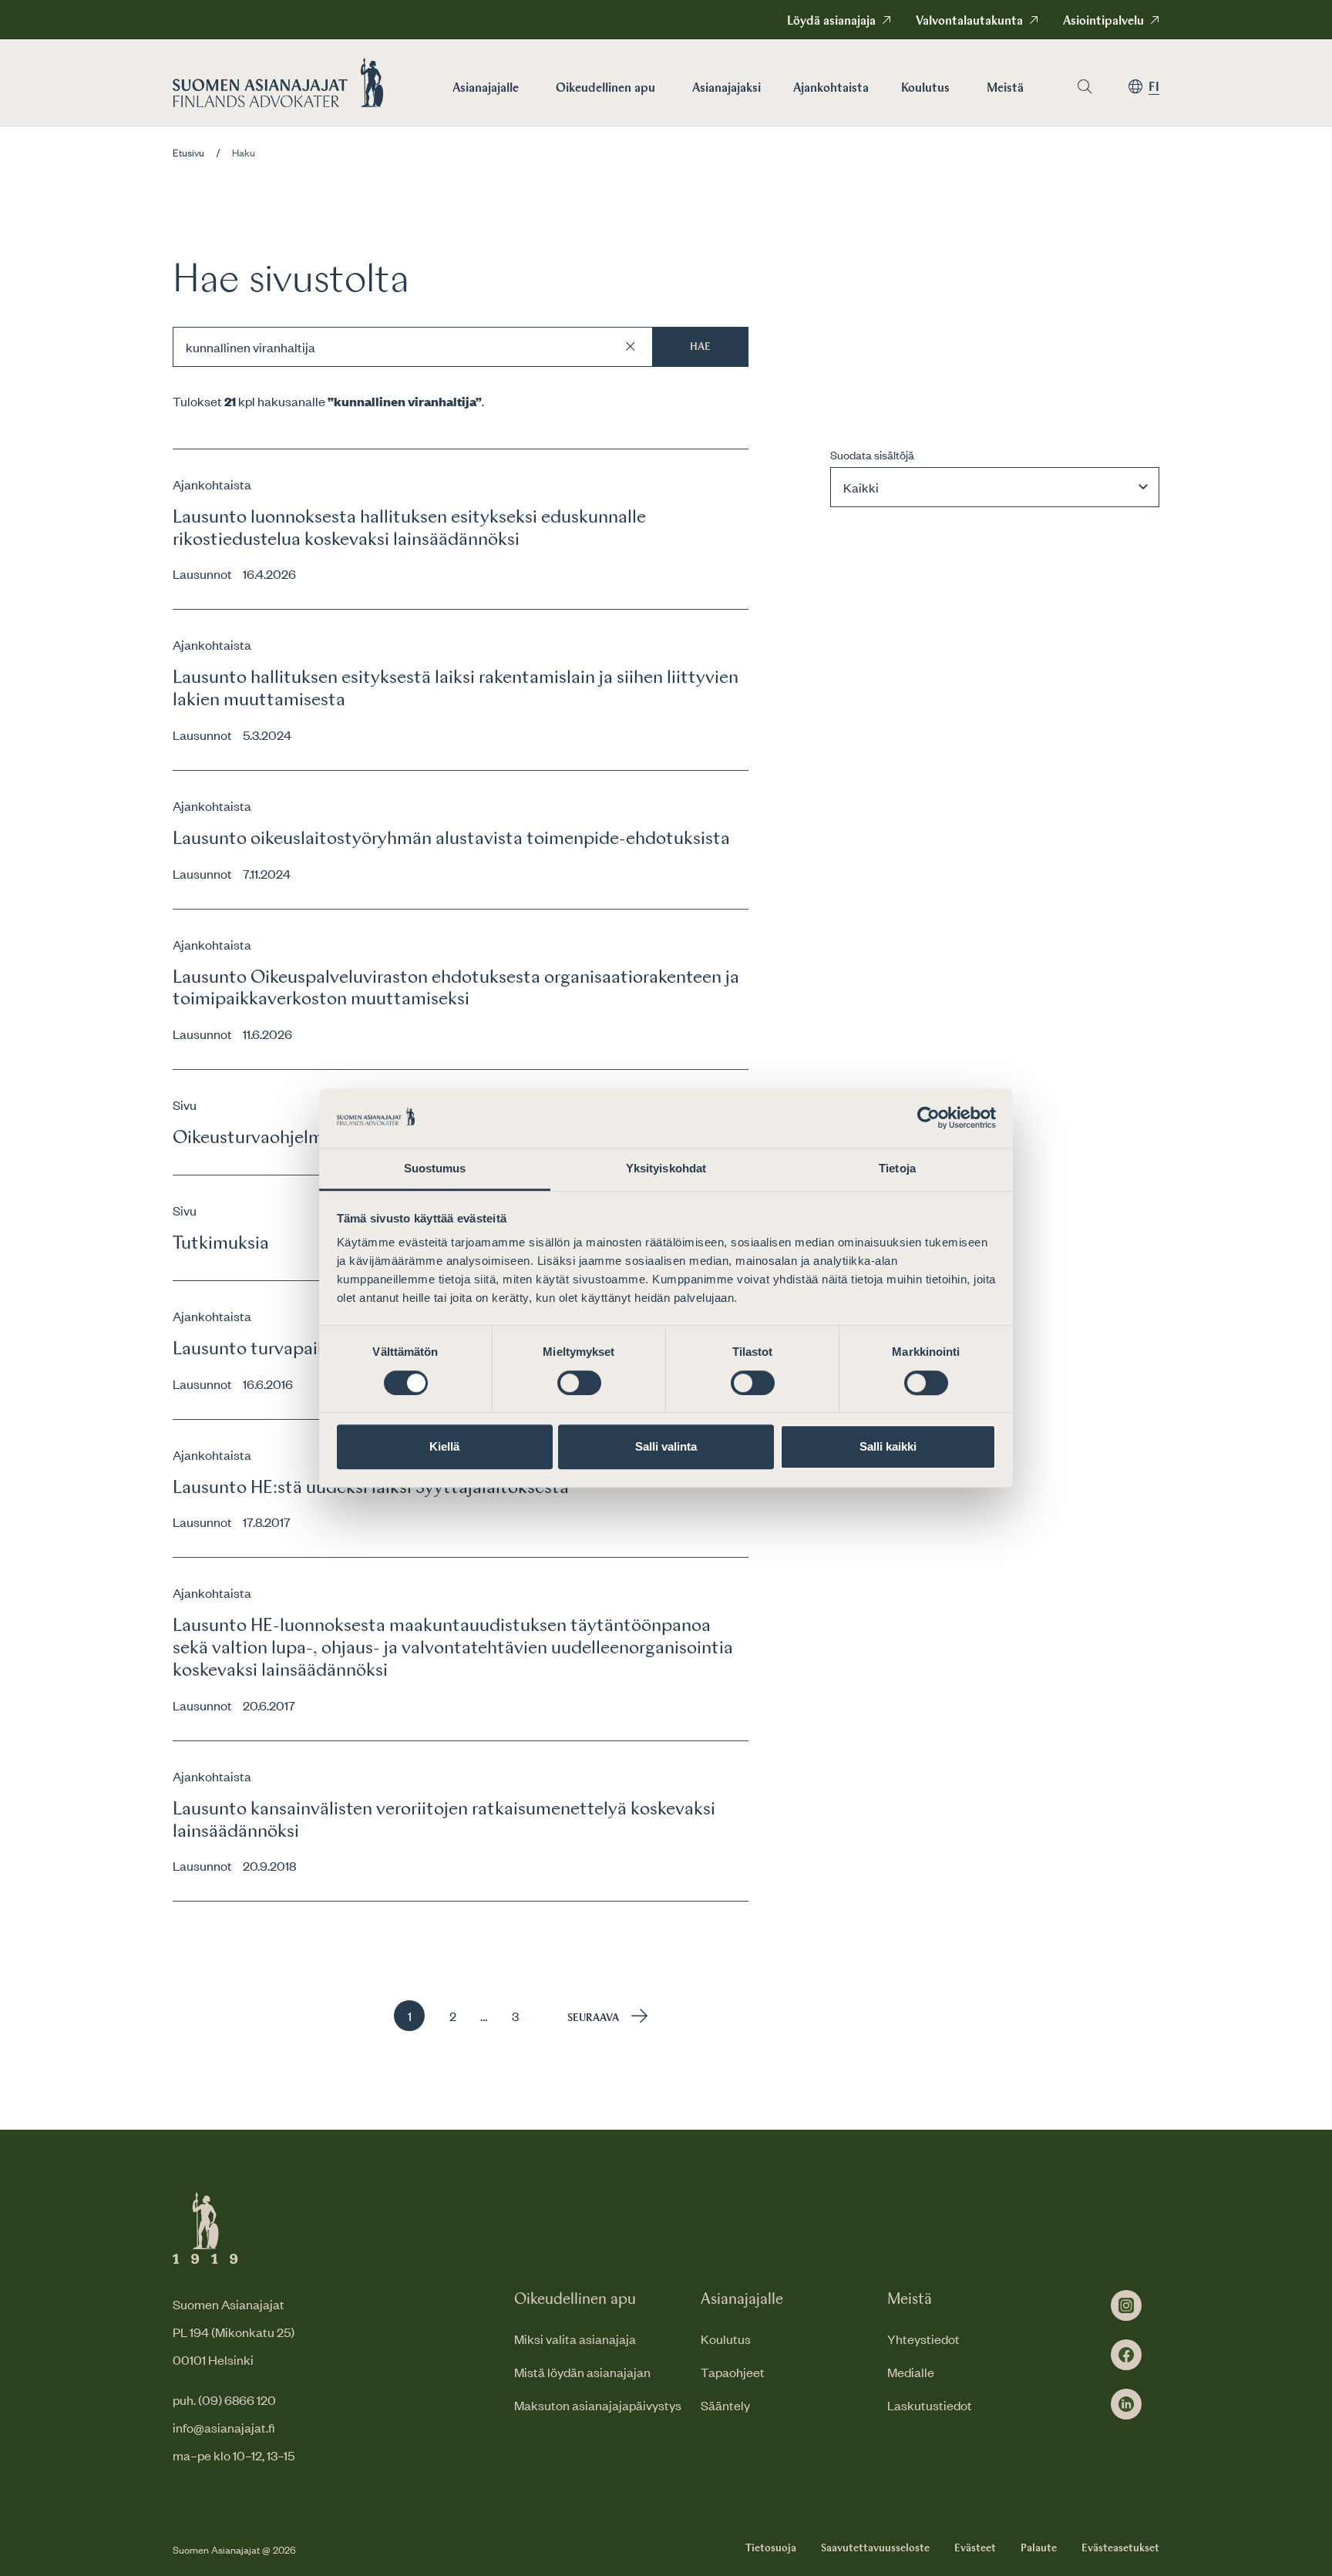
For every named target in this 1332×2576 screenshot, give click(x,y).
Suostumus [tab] (435, 1168)
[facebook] (1126, 2355)
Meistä (1005, 89)
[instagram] (1126, 2305)
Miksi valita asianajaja (575, 2339)
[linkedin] (1126, 2404)
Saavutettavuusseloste (875, 2548)
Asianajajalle (486, 89)
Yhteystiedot (923, 2339)
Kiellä (444, 1446)
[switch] (579, 1383)
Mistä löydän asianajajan (582, 2372)
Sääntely (725, 2405)
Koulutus (925, 89)
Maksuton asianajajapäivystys (598, 2405)
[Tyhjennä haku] (631, 347)
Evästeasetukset (1120, 2548)
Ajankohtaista (831, 89)
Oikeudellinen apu (605, 89)
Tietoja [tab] (897, 1168)
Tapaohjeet (733, 2372)
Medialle (911, 2372)
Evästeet (975, 2548)
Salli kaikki (888, 1446)
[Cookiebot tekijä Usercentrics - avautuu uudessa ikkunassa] (928, 1118)
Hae (700, 347)
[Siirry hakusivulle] (1085, 87)
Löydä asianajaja (831, 22)
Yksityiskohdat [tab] (666, 1168)
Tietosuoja (771, 2548)
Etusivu (188, 153)
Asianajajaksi (727, 89)
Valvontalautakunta (969, 22)
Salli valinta (666, 1446)
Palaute (1039, 2548)
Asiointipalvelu (1103, 22)
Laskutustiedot (930, 2405)
